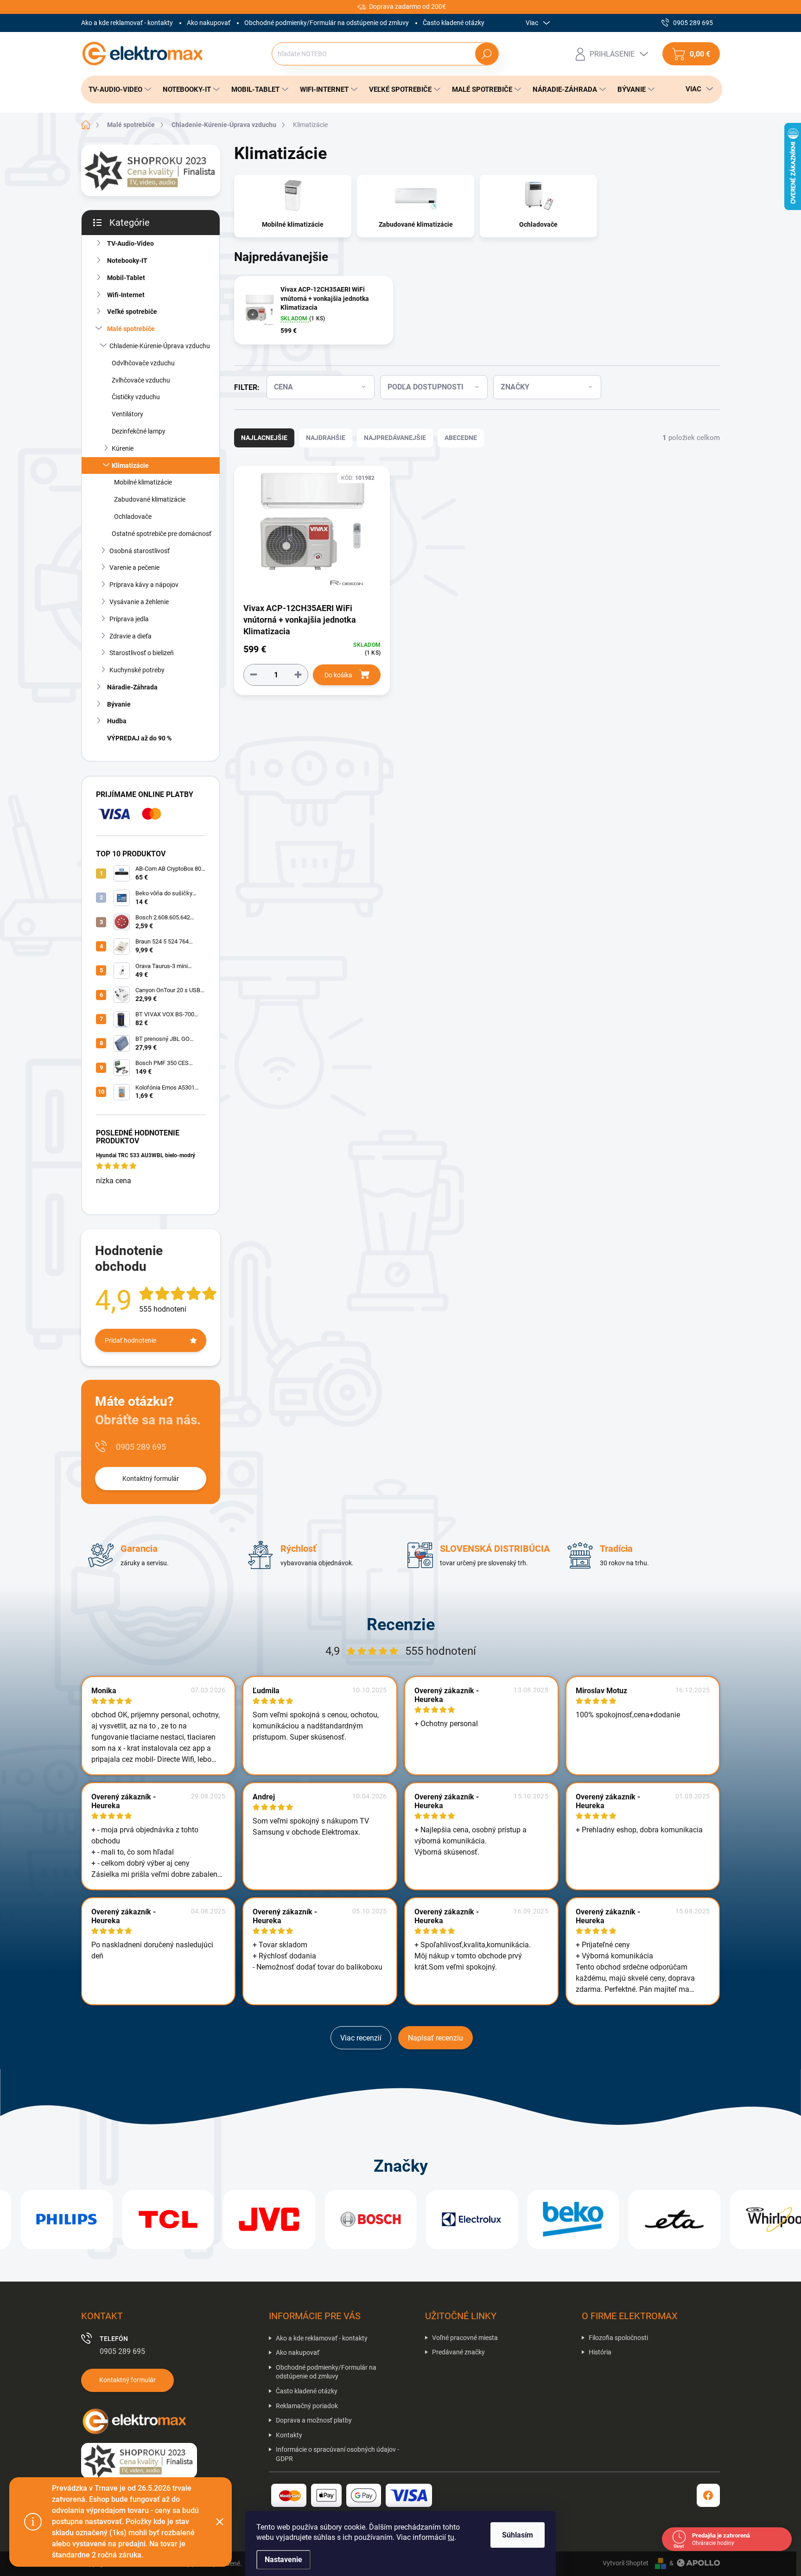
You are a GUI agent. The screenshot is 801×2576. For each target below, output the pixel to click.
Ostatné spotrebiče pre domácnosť (162, 534)
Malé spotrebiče (131, 329)
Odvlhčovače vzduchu (143, 363)
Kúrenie (123, 448)
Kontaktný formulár (151, 1479)
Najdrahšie (326, 438)
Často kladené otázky (454, 23)
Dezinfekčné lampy (139, 431)
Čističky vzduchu (136, 397)
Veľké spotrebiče (132, 312)
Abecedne (461, 438)
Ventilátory (127, 414)
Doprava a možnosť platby (314, 2420)
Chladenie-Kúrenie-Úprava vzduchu (160, 346)
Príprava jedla (129, 619)
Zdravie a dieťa (130, 636)
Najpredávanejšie (395, 438)
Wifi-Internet (126, 295)
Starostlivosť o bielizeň (142, 653)
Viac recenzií (361, 2038)
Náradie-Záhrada (132, 687)
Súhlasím (518, 2535)
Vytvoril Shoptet (626, 2563)
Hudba (117, 721)
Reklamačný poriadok (307, 2406)
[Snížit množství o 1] (254, 674)
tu (451, 2537)
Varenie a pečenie (134, 567)
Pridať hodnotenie (130, 1340)
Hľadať (486, 54)
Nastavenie (283, 2560)
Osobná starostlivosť (140, 551)
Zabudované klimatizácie (150, 499)
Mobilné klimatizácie (143, 482)
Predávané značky (458, 2352)
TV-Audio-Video (130, 243)
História (600, 2352)
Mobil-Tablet (126, 278)
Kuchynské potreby (137, 670)
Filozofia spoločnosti (618, 2338)
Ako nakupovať (209, 23)
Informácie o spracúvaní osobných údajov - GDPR (337, 2454)
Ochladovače (133, 516)
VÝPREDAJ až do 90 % (139, 738)
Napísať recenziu (435, 2038)
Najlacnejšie (264, 438)
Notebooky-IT (127, 261)
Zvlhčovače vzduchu (141, 380)
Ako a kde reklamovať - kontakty (127, 23)
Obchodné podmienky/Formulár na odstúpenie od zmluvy (327, 23)
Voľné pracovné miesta (465, 2338)
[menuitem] (117, 89)
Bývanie (119, 704)
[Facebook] (708, 2495)
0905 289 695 (141, 1447)
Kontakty (289, 2435)
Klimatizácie (130, 465)
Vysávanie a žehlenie (139, 602)
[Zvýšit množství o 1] (298, 674)
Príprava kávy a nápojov (144, 585)
